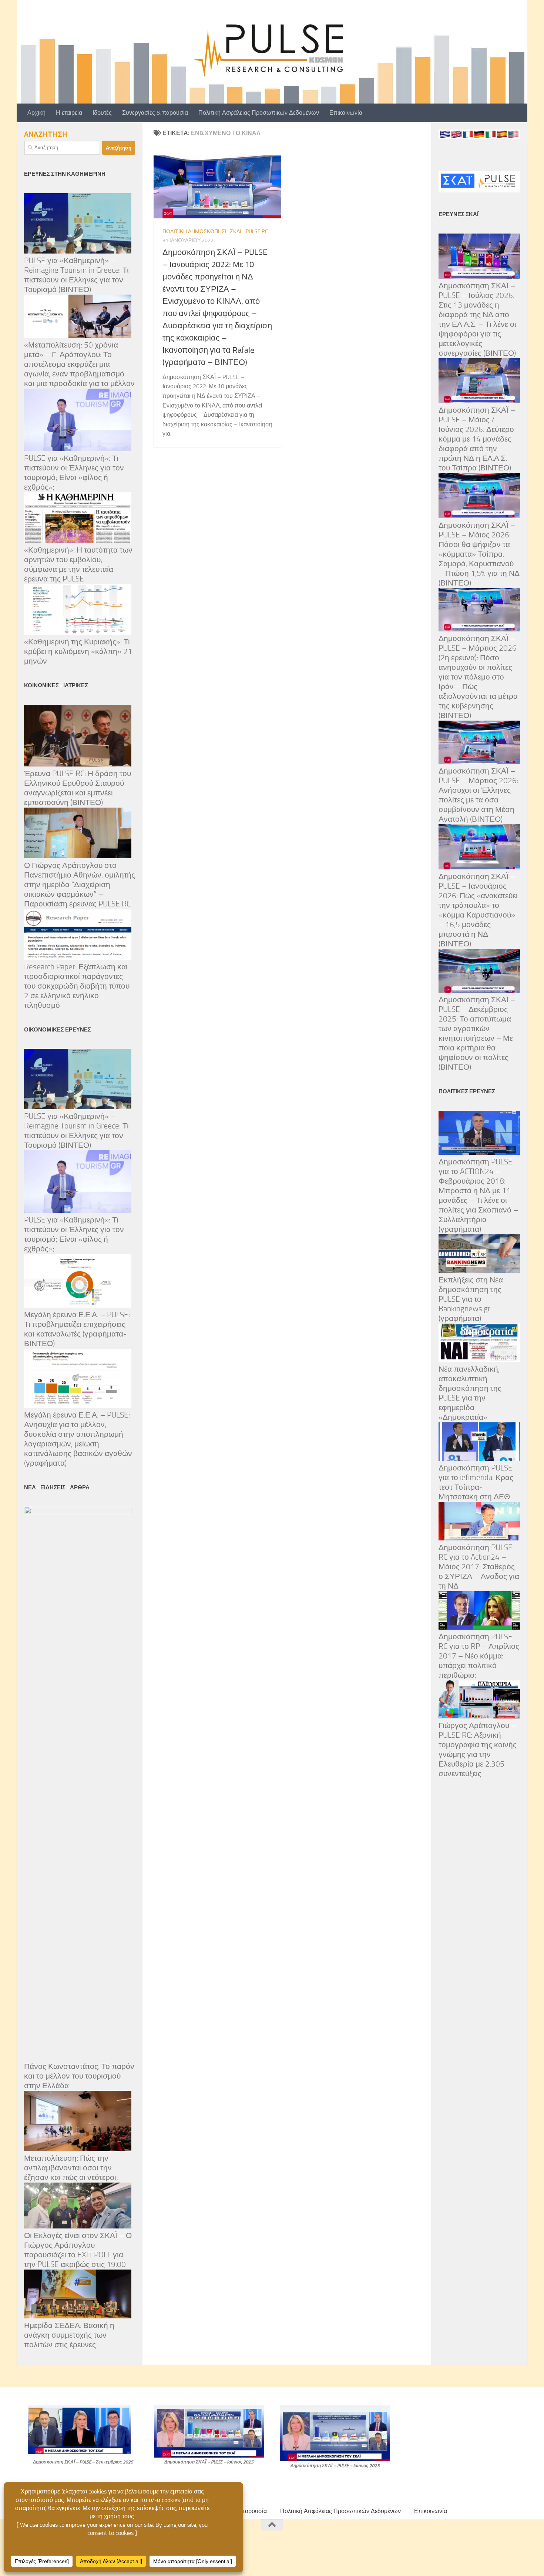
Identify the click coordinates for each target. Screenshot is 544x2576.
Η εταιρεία (69, 113)
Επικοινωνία (346, 113)
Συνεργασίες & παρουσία (155, 113)
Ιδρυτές (102, 113)
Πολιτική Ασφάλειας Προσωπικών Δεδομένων (259, 113)
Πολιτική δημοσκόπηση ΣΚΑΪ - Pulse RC (215, 232)
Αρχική (36, 113)
